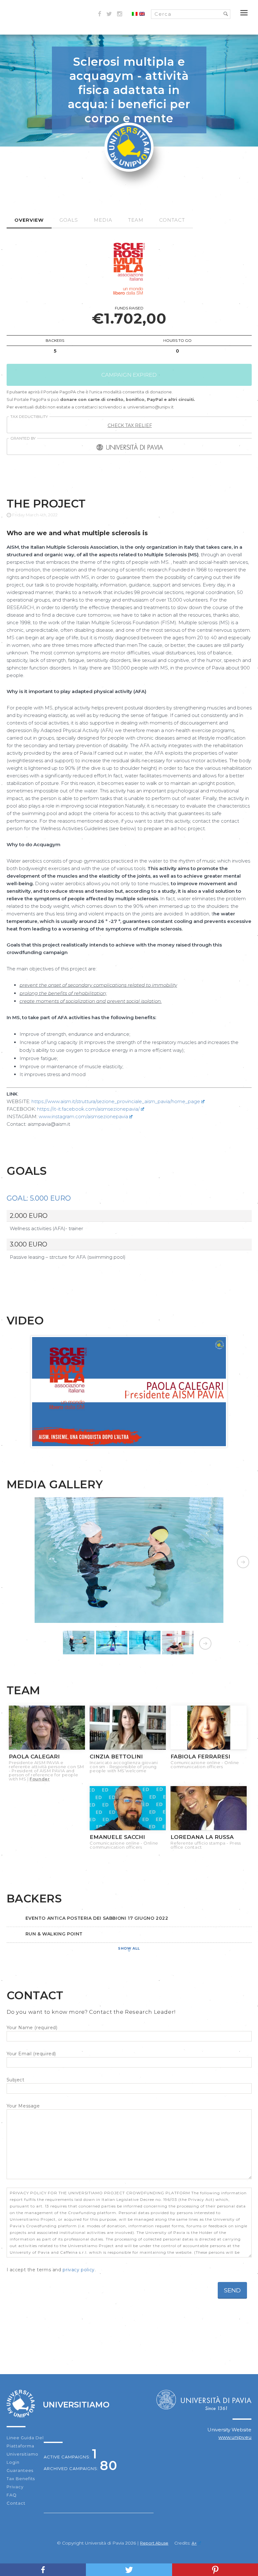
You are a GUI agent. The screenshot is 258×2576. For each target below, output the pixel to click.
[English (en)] (142, 14)
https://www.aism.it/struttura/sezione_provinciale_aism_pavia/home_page (116, 1101)
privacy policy (79, 2270)
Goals (69, 220)
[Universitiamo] (129, 168)
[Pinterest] (215, 2570)
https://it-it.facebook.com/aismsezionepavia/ (88, 1109)
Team (136, 220)
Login (13, 2462)
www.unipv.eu (235, 2437)
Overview (29, 220)
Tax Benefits (21, 2479)
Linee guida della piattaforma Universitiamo (27, 2446)
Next (242, 1560)
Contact (172, 220)
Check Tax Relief (130, 425)
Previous (16, 1560)
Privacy (15, 2487)
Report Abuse (154, 2543)
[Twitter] (129, 2570)
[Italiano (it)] (135, 14)
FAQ (12, 2495)
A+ (194, 2543)
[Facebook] (43, 2570)
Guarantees (20, 2470)
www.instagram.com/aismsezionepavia (83, 1116)
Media (103, 220)
